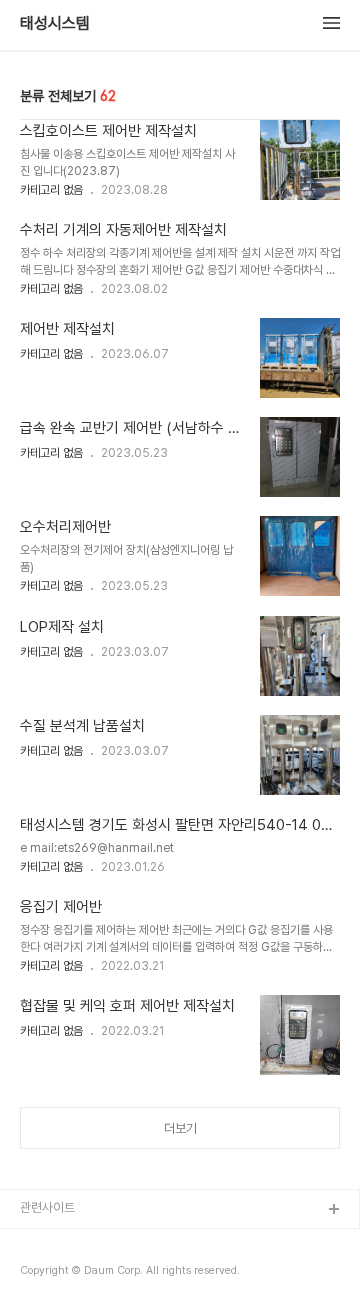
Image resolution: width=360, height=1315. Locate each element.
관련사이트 (47, 1207)
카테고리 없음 (51, 190)
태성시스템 (55, 24)
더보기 (180, 1128)
